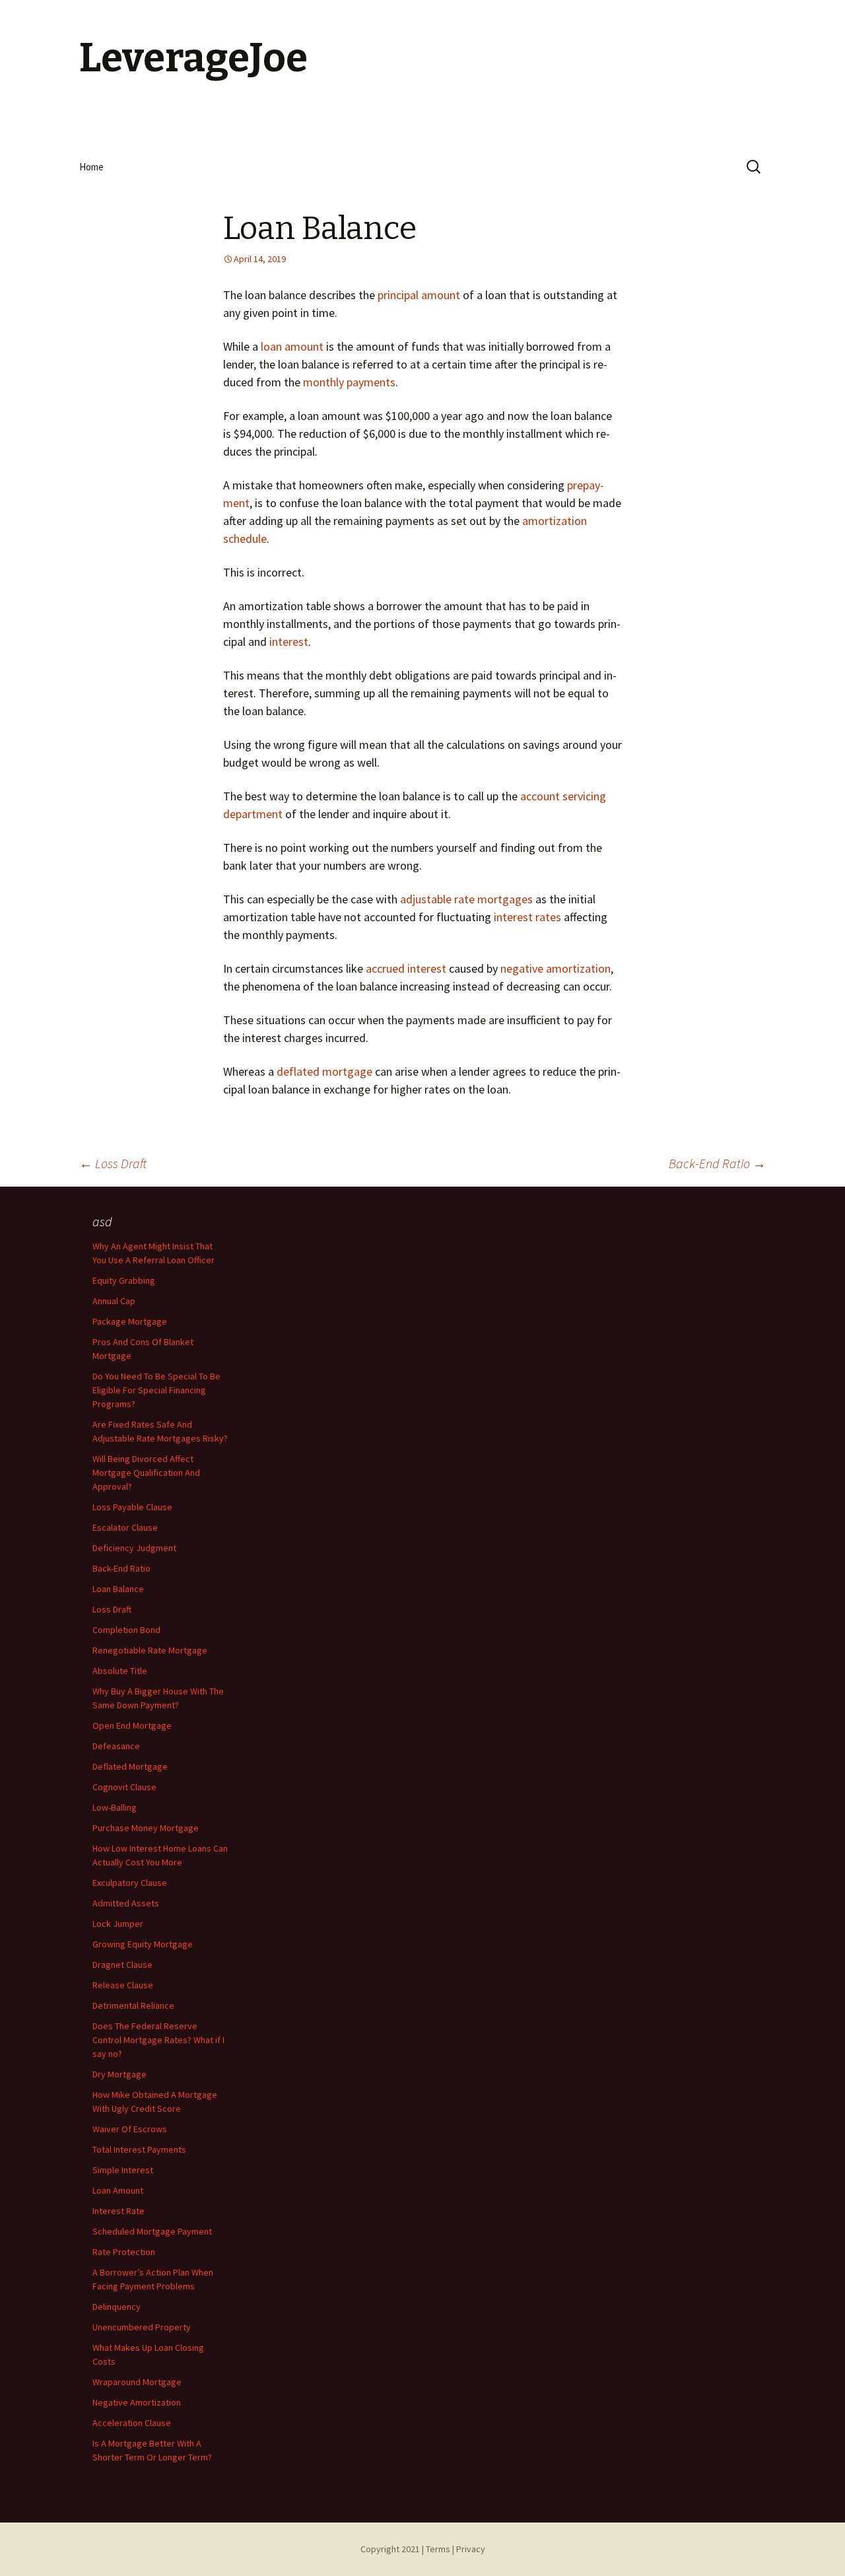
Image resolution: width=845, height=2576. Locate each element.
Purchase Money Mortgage (146, 1828)
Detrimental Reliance (133, 2005)
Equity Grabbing (124, 1280)
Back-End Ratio (717, 1163)
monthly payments (349, 382)
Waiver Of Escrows (130, 2129)
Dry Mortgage (119, 2074)
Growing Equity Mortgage (143, 1944)
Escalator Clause (125, 1527)
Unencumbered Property (142, 2327)
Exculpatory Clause (130, 1883)
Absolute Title (120, 1671)
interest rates (527, 917)
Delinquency (117, 2307)
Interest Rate (118, 2211)
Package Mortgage (130, 1321)
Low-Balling (115, 1807)
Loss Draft (113, 1163)
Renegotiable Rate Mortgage (150, 1650)
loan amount (292, 346)
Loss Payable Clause (132, 1507)
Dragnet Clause (122, 1965)
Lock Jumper (118, 1924)
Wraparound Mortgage (137, 2382)
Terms (438, 2549)
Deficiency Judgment (134, 1548)
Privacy (471, 2549)
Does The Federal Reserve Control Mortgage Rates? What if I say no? (158, 2040)
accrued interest (406, 968)
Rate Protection (124, 2252)
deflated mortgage (324, 1071)
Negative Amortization (137, 2402)
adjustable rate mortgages (466, 899)
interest (289, 642)
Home (91, 167)
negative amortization (556, 968)
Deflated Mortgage (130, 1766)
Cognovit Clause (124, 1787)
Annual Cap (114, 1301)
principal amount (419, 295)
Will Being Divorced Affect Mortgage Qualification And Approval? (146, 1473)
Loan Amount (118, 2190)
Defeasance (116, 1746)
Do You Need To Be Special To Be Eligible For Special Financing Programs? (156, 1390)
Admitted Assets (126, 1903)
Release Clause (123, 1985)
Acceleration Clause (132, 2423)
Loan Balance (118, 1589)
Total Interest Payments (139, 2149)
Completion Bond (126, 1630)
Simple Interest (123, 2170)
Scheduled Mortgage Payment (152, 2231)
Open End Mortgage (132, 1725)
